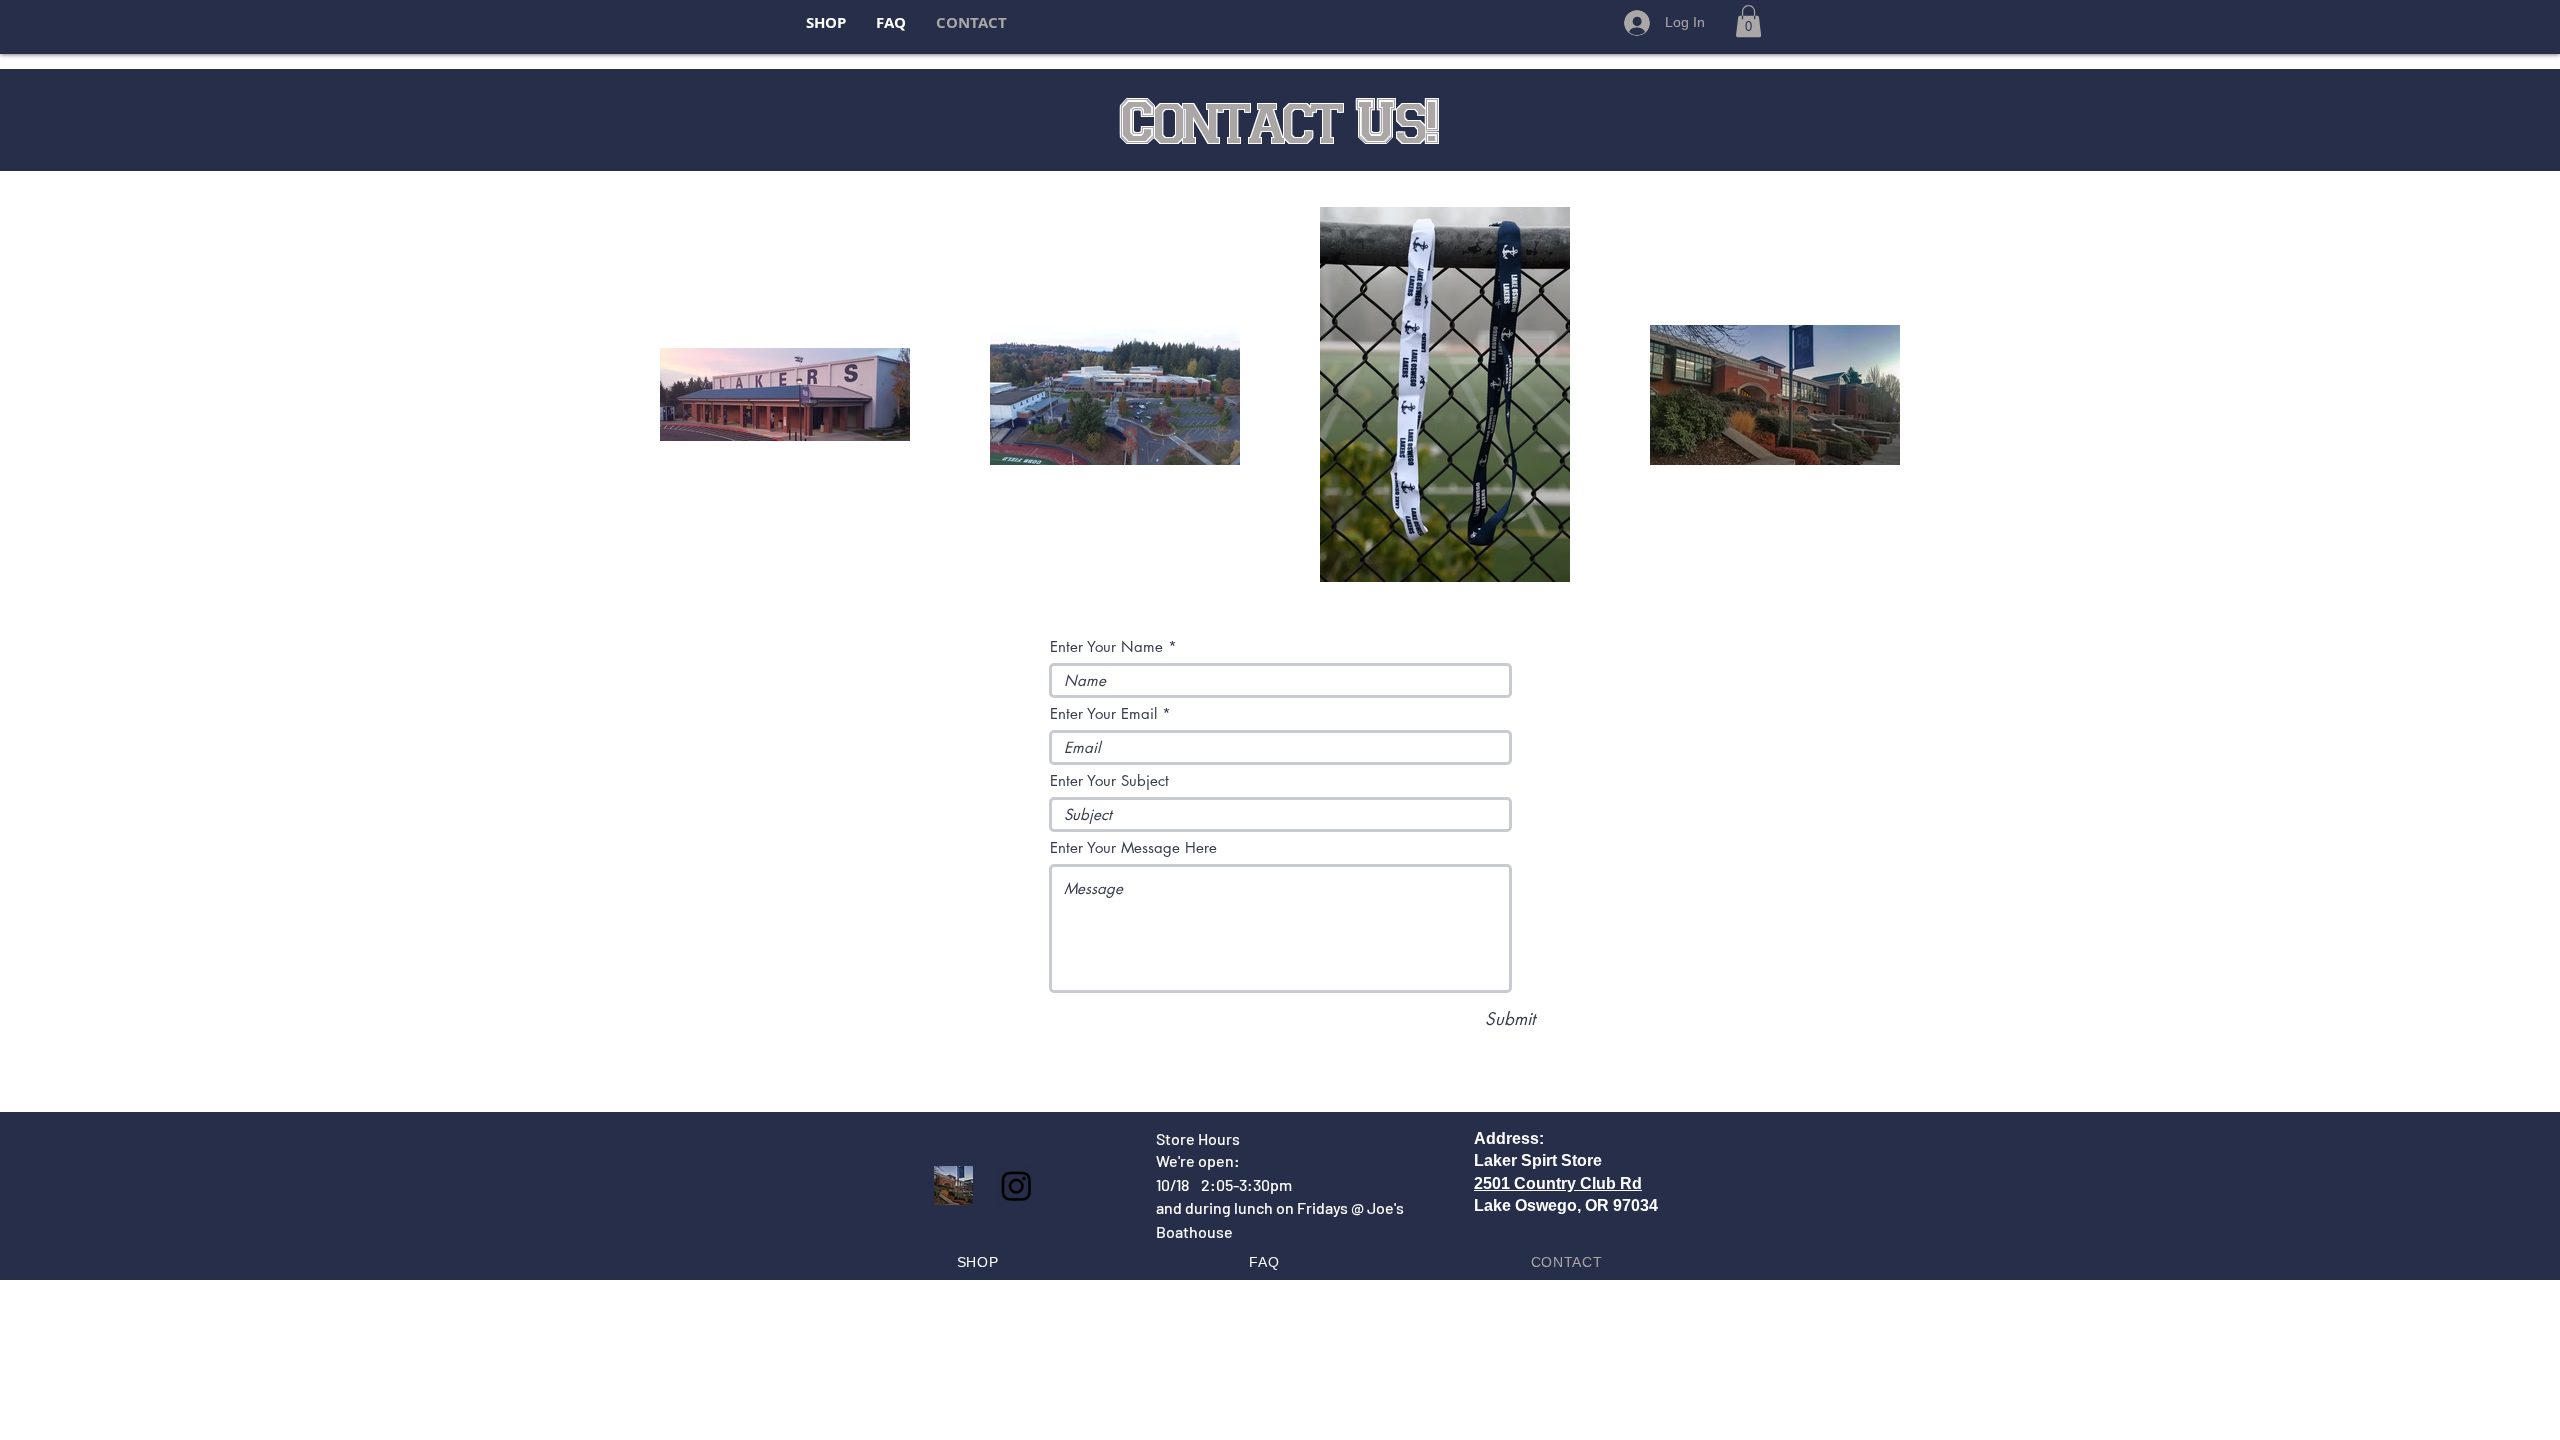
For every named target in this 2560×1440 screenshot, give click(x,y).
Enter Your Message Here (1133, 847)
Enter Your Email (1103, 713)
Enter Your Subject (1109, 780)
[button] (1748, 21)
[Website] (953, 1185)
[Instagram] (1016, 1185)
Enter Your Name (1106, 646)
